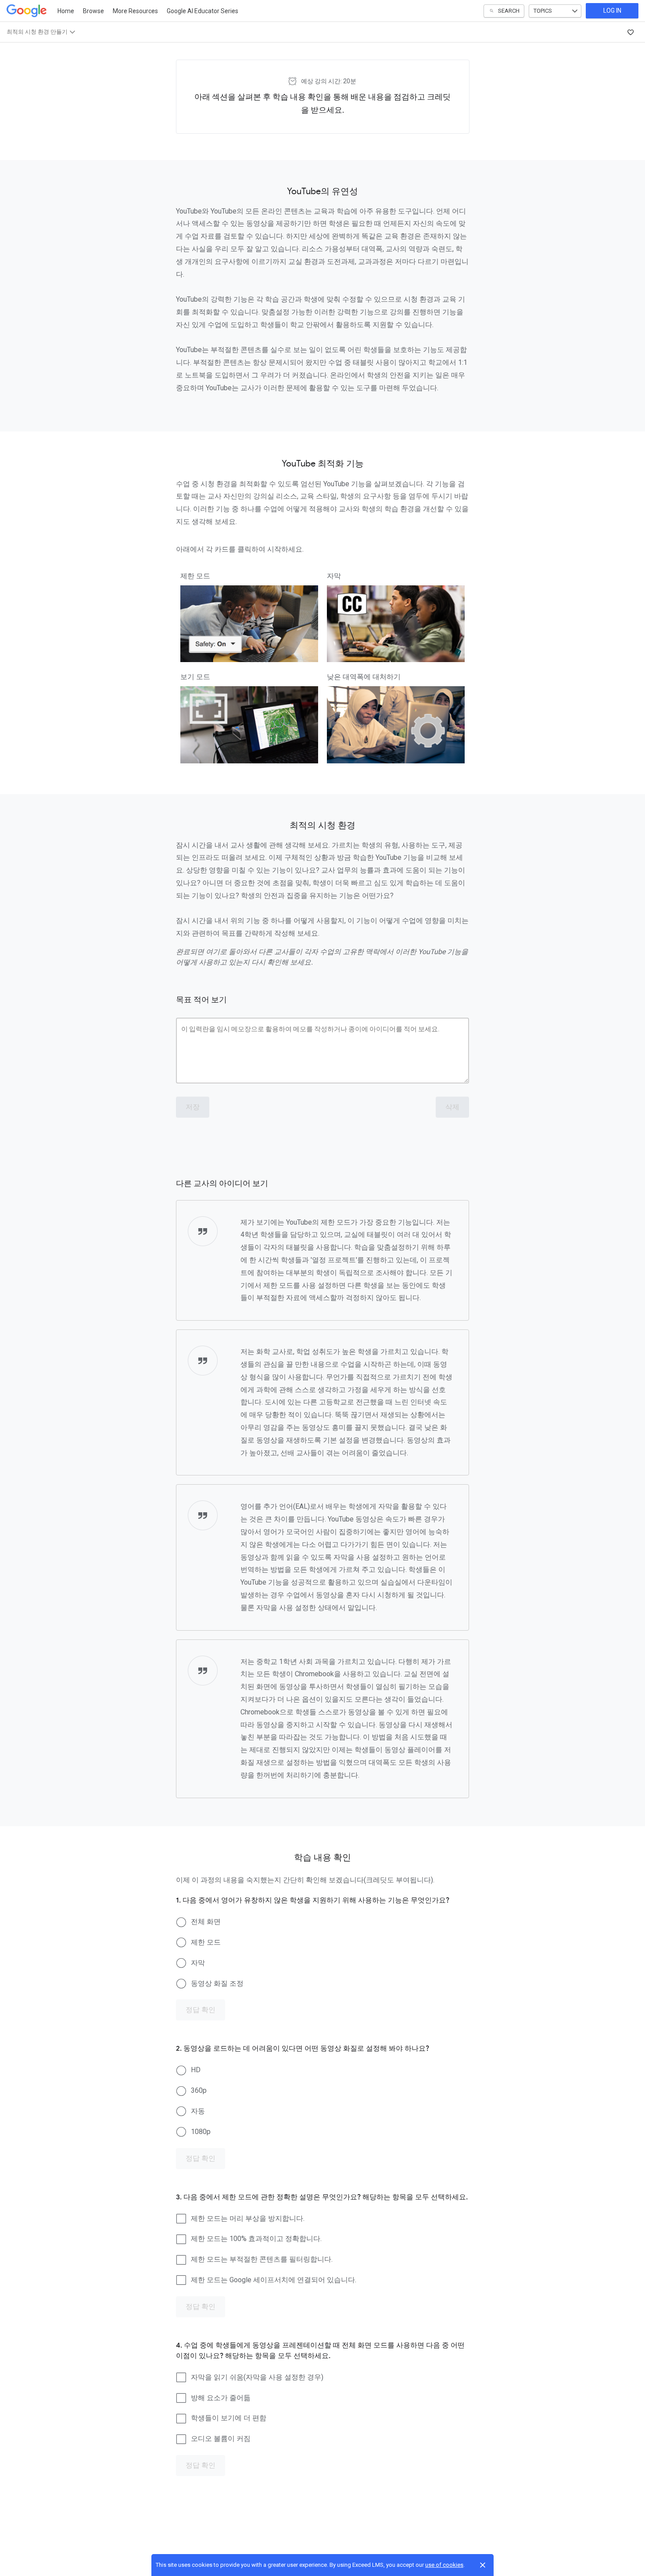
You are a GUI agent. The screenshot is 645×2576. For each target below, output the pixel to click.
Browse (93, 11)
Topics (543, 11)
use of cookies (444, 2565)
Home (66, 11)
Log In (612, 11)
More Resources (135, 11)
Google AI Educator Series (202, 11)
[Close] (483, 2565)
